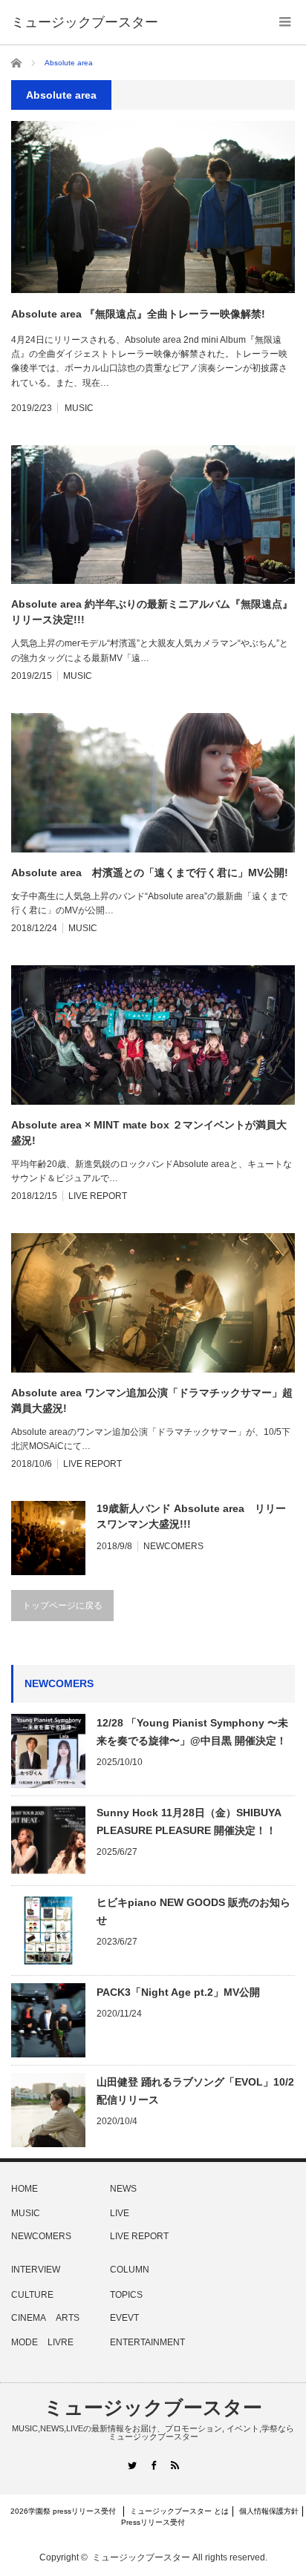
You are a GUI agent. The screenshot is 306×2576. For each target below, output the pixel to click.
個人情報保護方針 (269, 2511)
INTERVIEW (36, 2270)
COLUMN (130, 2270)
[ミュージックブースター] (85, 22)
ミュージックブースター (153, 2408)
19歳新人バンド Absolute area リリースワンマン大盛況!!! (191, 1516)
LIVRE (61, 2342)
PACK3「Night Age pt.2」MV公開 (178, 1992)
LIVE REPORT (98, 1196)
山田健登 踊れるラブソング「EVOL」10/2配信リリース (195, 2091)
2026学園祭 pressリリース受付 (67, 2511)
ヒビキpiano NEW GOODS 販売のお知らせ (193, 1911)
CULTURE (32, 2295)
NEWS (123, 2189)
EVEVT (124, 2318)
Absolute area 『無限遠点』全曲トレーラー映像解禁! (138, 314)
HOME (25, 2189)
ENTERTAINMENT (147, 2342)
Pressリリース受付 (153, 2522)
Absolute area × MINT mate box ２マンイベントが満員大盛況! (149, 1133)
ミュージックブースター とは (179, 2511)
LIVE (120, 2213)
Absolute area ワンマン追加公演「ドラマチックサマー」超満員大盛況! (152, 1400)
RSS (175, 2465)
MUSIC (79, 408)
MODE (25, 2342)
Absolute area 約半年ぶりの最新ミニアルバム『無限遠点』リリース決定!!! (152, 612)
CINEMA (29, 2318)
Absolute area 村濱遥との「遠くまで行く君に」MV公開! (150, 873)
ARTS (68, 2318)
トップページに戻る (62, 1606)
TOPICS (126, 2295)
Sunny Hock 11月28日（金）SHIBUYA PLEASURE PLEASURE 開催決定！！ (189, 1821)
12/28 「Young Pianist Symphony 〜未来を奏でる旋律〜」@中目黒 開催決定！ (192, 1732)
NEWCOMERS (173, 1546)
